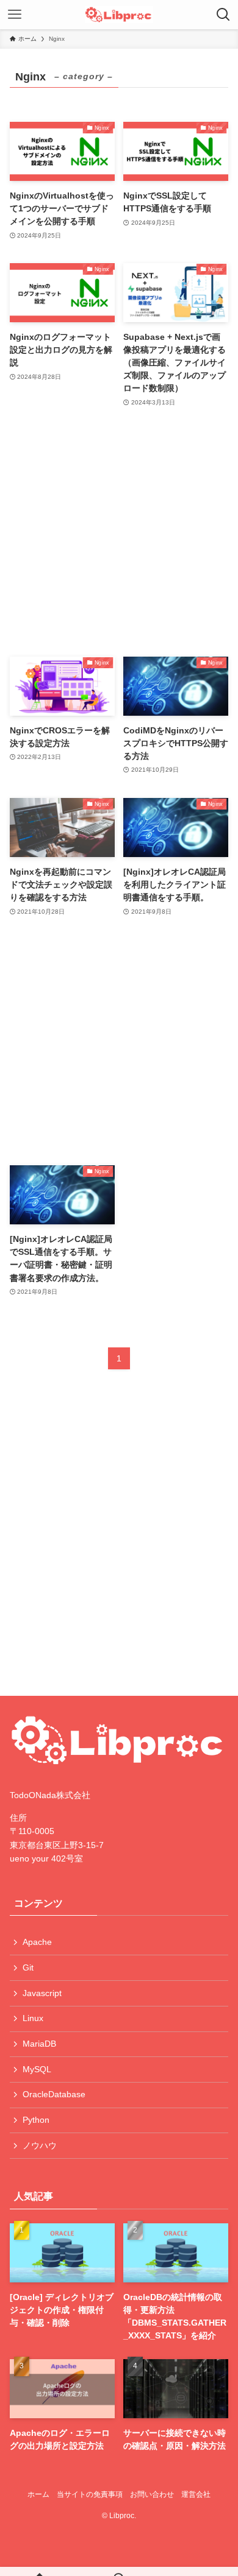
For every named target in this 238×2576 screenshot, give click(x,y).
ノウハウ (40, 2145)
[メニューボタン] (15, 15)
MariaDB (39, 2044)
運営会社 (196, 2494)
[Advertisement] (119, 533)
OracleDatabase (54, 2094)
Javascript (42, 1993)
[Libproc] (119, 15)
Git (28, 1967)
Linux (33, 2018)
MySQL (37, 2069)
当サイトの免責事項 (90, 2494)
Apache (37, 1942)
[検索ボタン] (223, 15)
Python (36, 2120)
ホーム (38, 2494)
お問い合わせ (152, 2494)
